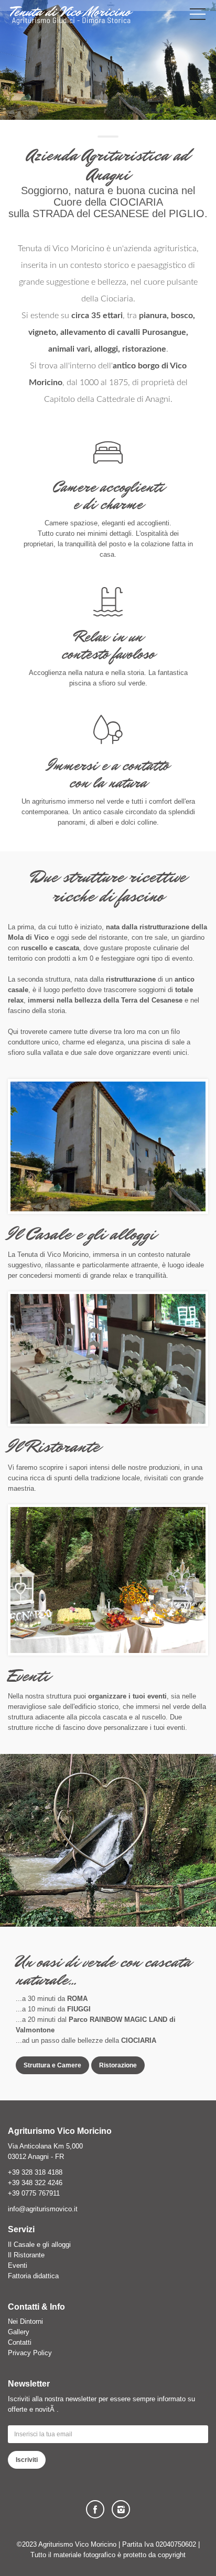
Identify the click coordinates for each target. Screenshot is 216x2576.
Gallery (19, 2332)
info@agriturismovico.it (43, 2209)
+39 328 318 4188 (35, 2172)
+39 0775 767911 (34, 2193)
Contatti (20, 2342)
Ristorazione (118, 2065)
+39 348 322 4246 (35, 2183)
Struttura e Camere (52, 2065)
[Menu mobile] (198, 16)
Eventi (18, 2265)
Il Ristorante (26, 2255)
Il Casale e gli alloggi (39, 2245)
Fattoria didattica (33, 2276)
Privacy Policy (30, 2353)
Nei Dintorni (25, 2321)
